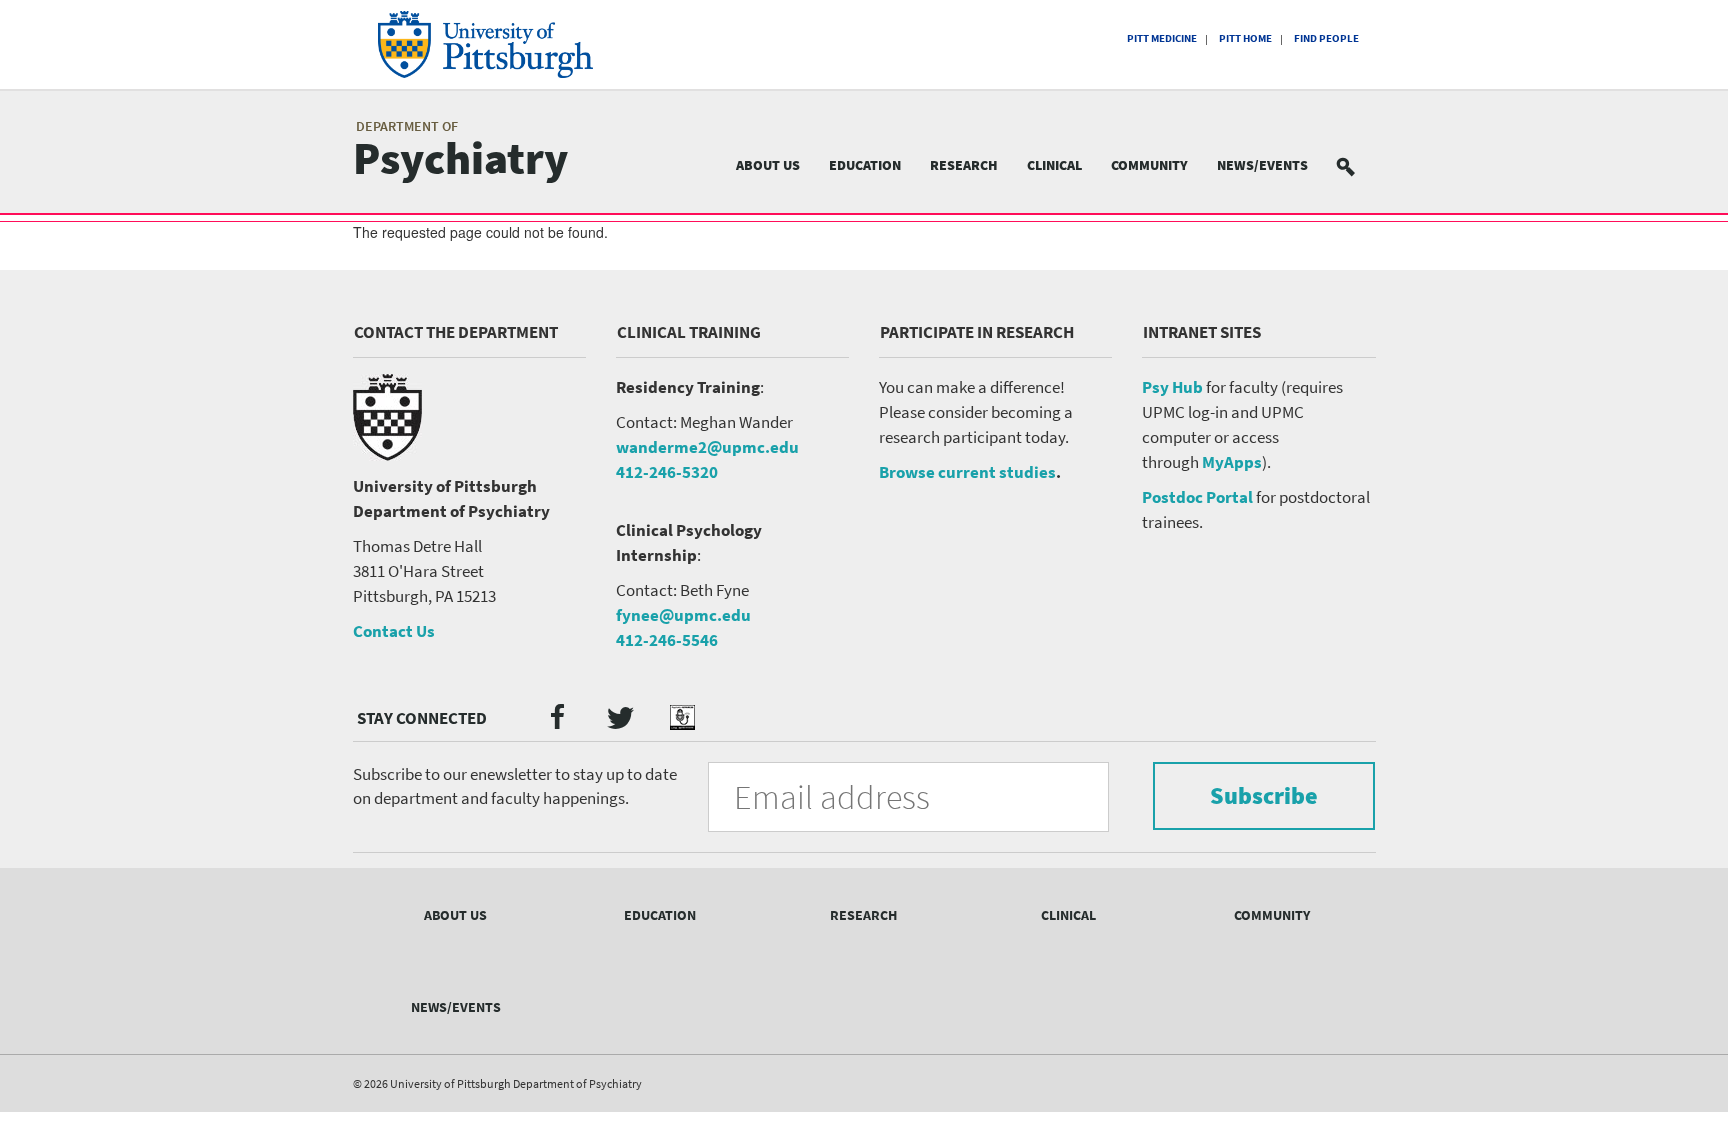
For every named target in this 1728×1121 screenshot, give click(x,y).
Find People (1326, 38)
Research (964, 165)
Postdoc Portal (1197, 497)
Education (865, 165)
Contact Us (394, 631)
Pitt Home (1245, 38)
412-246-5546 (667, 640)
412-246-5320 (667, 472)
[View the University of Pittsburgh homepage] (513, 44)
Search (1358, 165)
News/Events (1262, 165)
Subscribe (1264, 795)
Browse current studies (967, 472)
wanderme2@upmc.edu (707, 447)
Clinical (1054, 165)
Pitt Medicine (1162, 38)
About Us (768, 165)
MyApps (1232, 462)
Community (1149, 165)
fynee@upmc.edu (683, 615)
